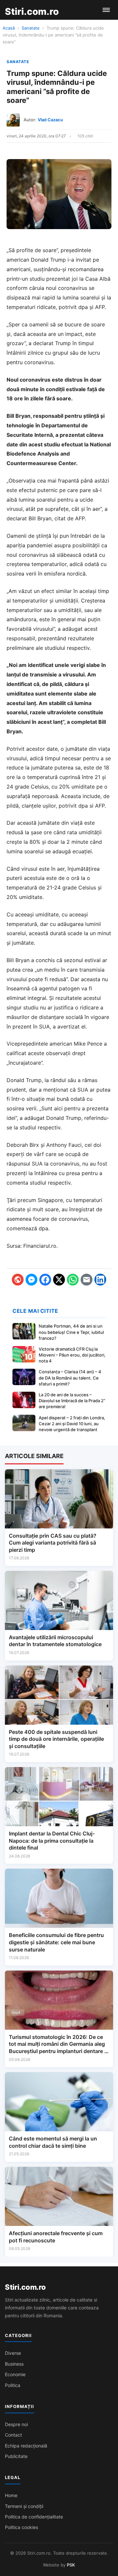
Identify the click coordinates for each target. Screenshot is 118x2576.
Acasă (9, 28)
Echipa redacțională (26, 2446)
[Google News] (18, 1280)
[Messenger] (31, 1280)
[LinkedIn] (100, 1280)
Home (11, 2495)
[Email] (87, 1280)
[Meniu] (106, 10)
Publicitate (16, 2456)
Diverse (13, 2353)
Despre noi (16, 2424)
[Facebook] (45, 1280)
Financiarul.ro (40, 1246)
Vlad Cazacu (50, 120)
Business (14, 2364)
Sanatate (31, 28)
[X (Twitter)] (59, 1280)
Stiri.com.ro (25, 2287)
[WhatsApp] (73, 1280)
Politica (13, 2385)
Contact (13, 2435)
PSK (71, 2565)
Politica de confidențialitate (34, 2517)
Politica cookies (21, 2527)
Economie (15, 2374)
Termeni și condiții (24, 2506)
